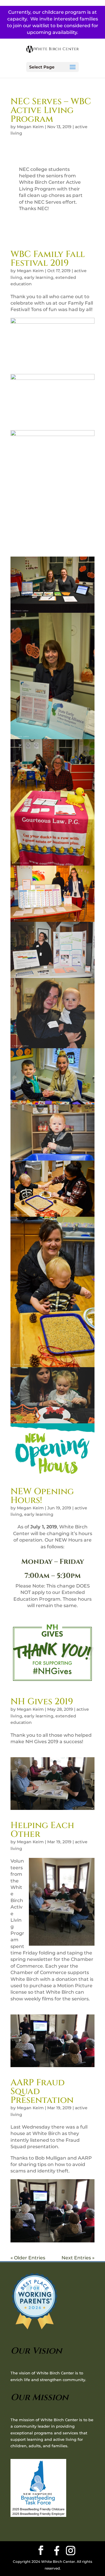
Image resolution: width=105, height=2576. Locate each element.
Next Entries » (78, 2258)
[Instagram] (71, 2551)
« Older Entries (28, 2258)
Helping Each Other (42, 1830)
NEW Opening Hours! (42, 1496)
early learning (39, 277)
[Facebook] (57, 2551)
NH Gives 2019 (42, 1702)
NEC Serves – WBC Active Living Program (51, 110)
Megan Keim (30, 127)
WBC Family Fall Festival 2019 (48, 259)
